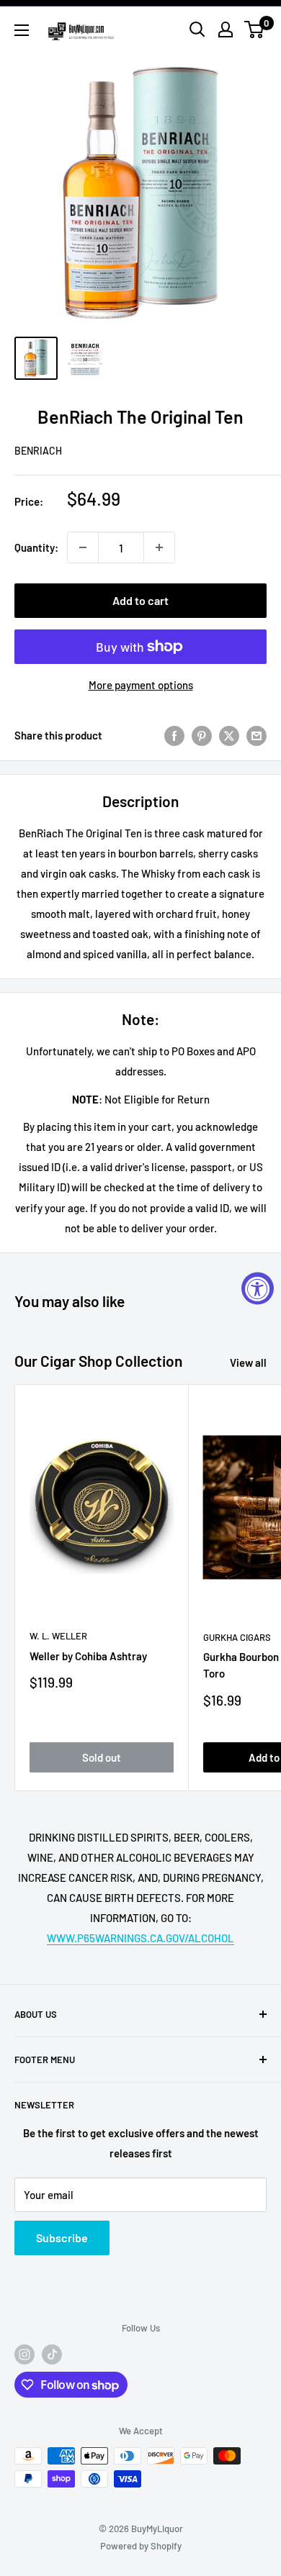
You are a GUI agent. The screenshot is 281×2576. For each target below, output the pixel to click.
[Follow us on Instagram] (24, 2354)
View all (248, 1362)
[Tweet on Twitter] (229, 735)
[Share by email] (257, 735)
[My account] (226, 29)
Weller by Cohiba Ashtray (88, 1656)
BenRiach (38, 451)
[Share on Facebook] (174, 735)
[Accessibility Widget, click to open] (258, 1288)
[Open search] (197, 29)
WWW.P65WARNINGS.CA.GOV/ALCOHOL (140, 1938)
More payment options (141, 685)
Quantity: (36, 547)
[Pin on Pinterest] (202, 735)
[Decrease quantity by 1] (83, 547)
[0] (255, 29)
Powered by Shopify (141, 2546)
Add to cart (140, 600)
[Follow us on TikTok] (52, 2354)
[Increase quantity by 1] (159, 547)
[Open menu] (22, 30)
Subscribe (62, 2238)
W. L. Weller (58, 1636)
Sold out (102, 1757)
